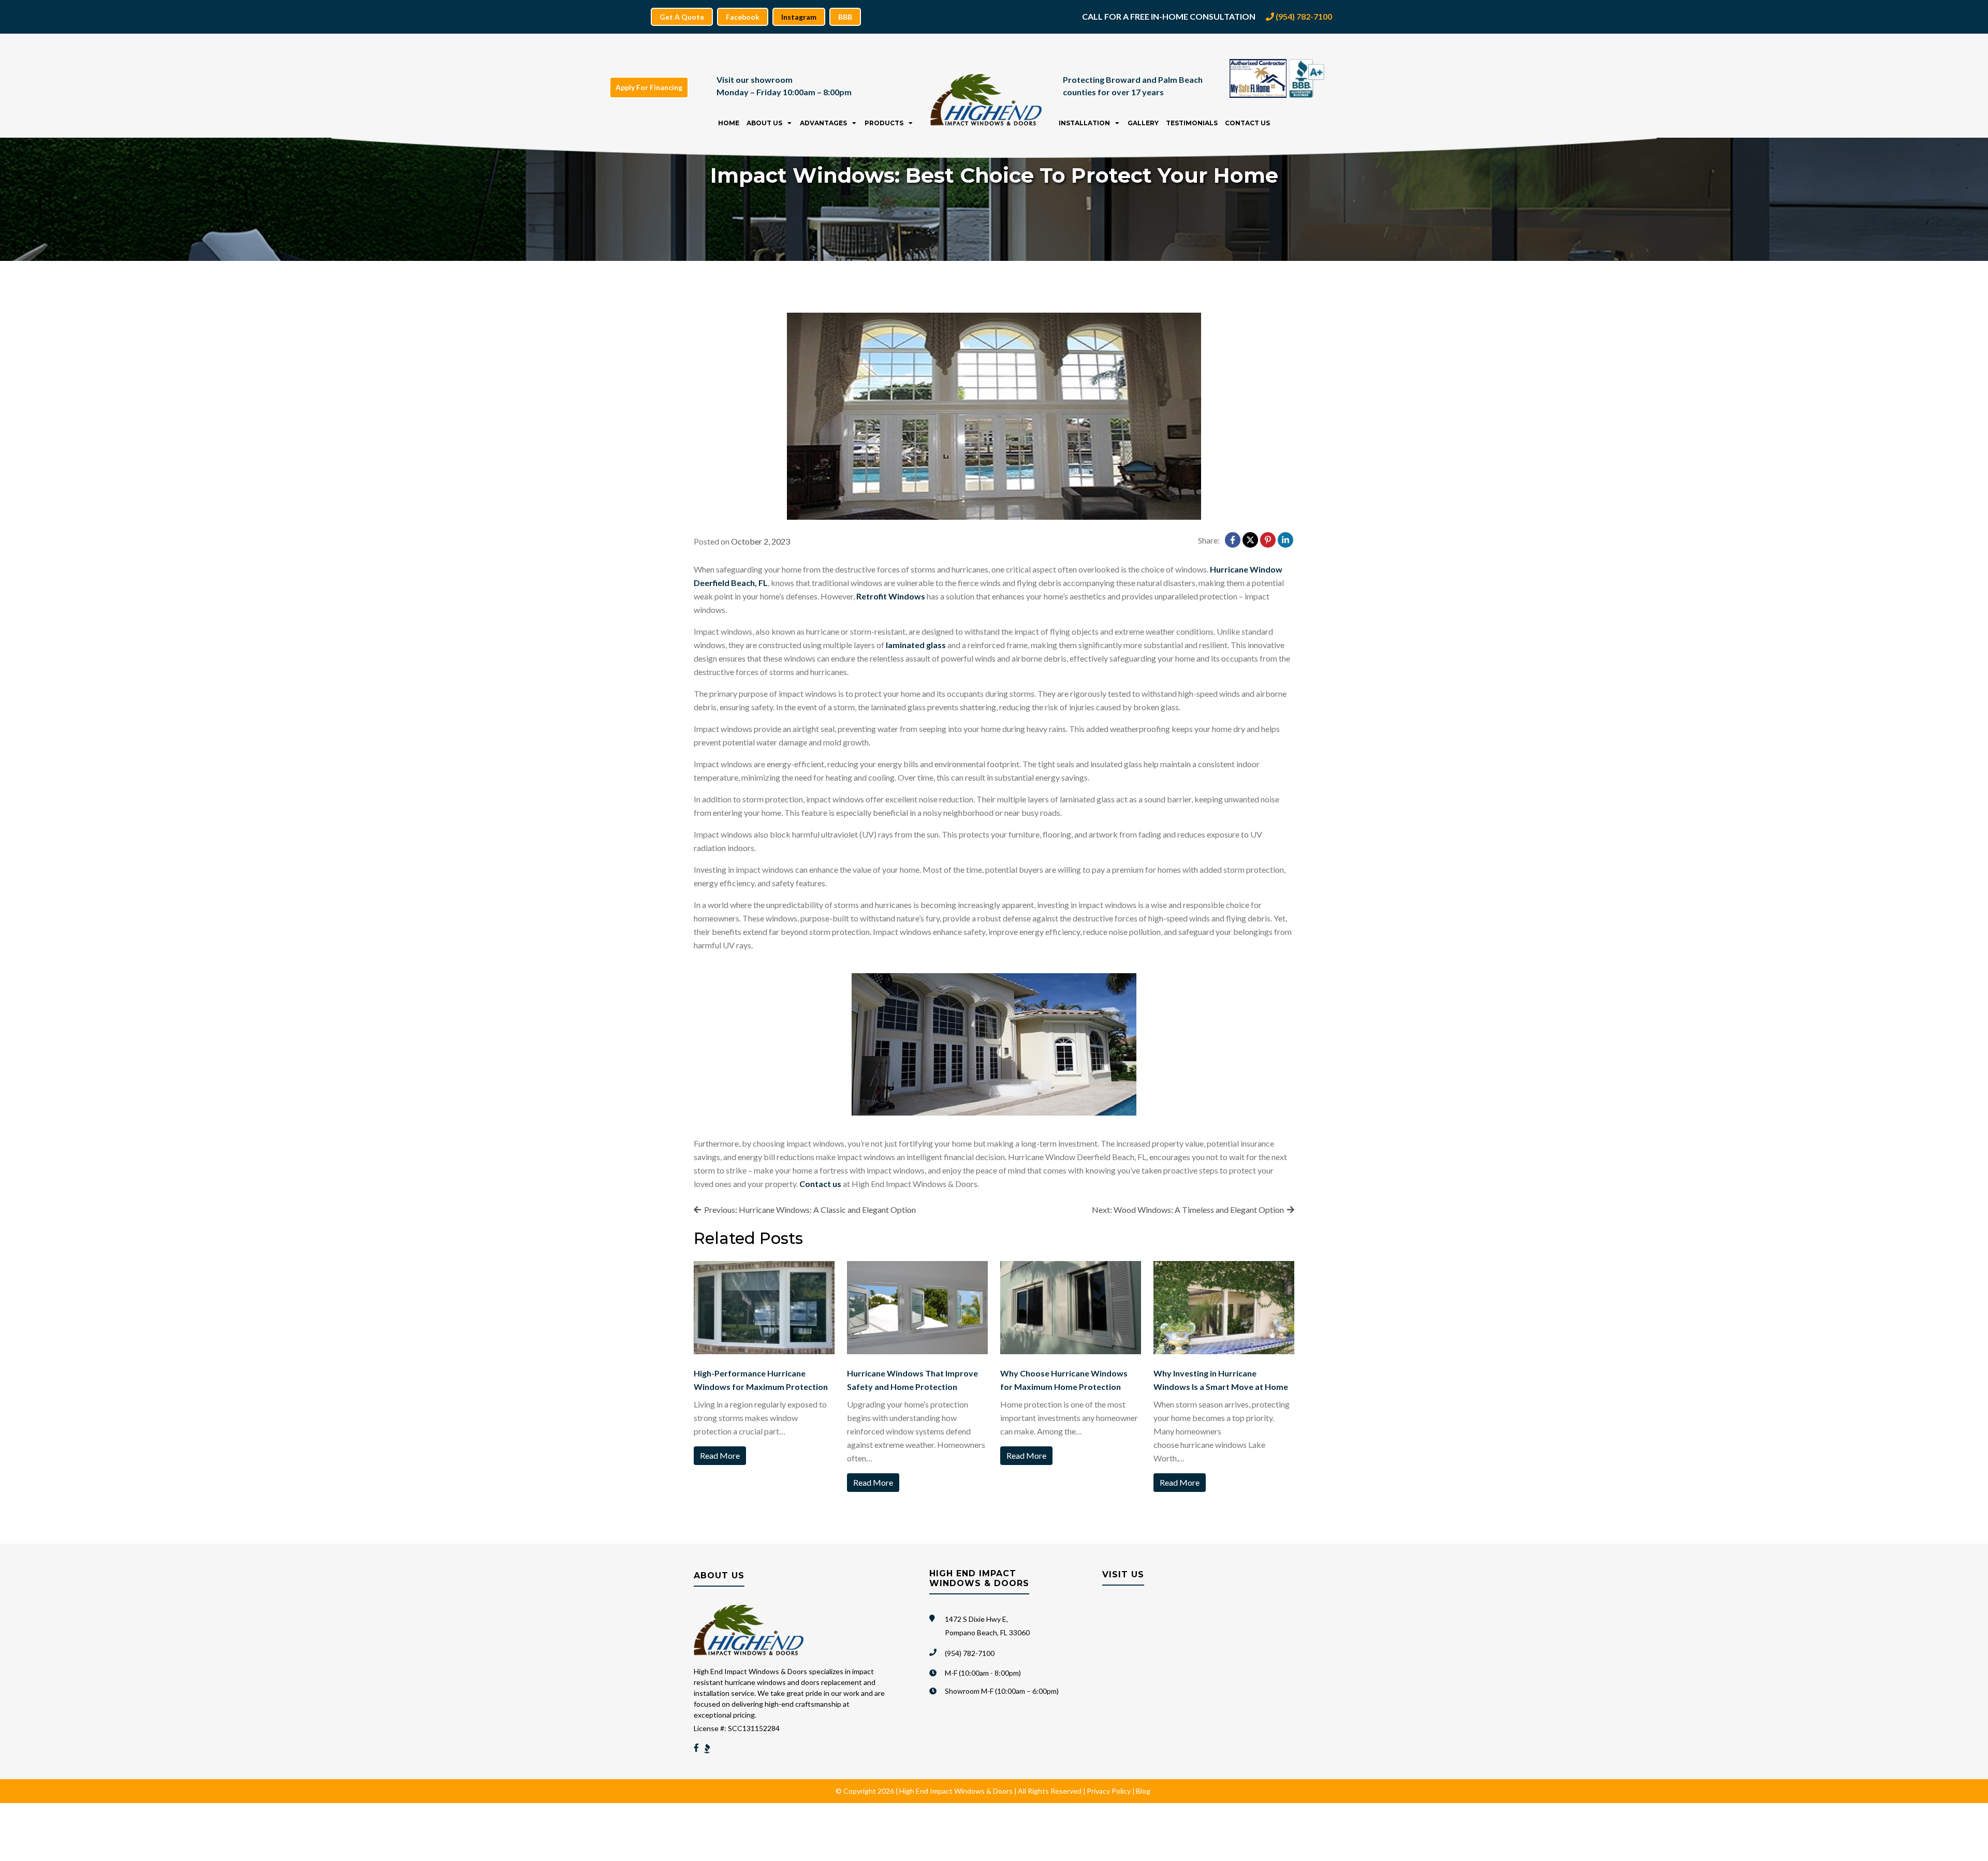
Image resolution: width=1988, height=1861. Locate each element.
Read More (720, 1455)
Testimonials (1192, 123)
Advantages (823, 123)
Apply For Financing (649, 87)
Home (729, 123)
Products (884, 123)
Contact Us (1247, 123)
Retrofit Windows (891, 596)
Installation (1084, 123)
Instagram (799, 17)
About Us (764, 123)
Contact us (820, 1184)
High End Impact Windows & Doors (956, 1791)
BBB (845, 17)
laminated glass (916, 645)
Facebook (743, 17)
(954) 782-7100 (1303, 16)
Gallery (1143, 123)
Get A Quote (682, 17)
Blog (1143, 1791)
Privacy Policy (1109, 1791)
